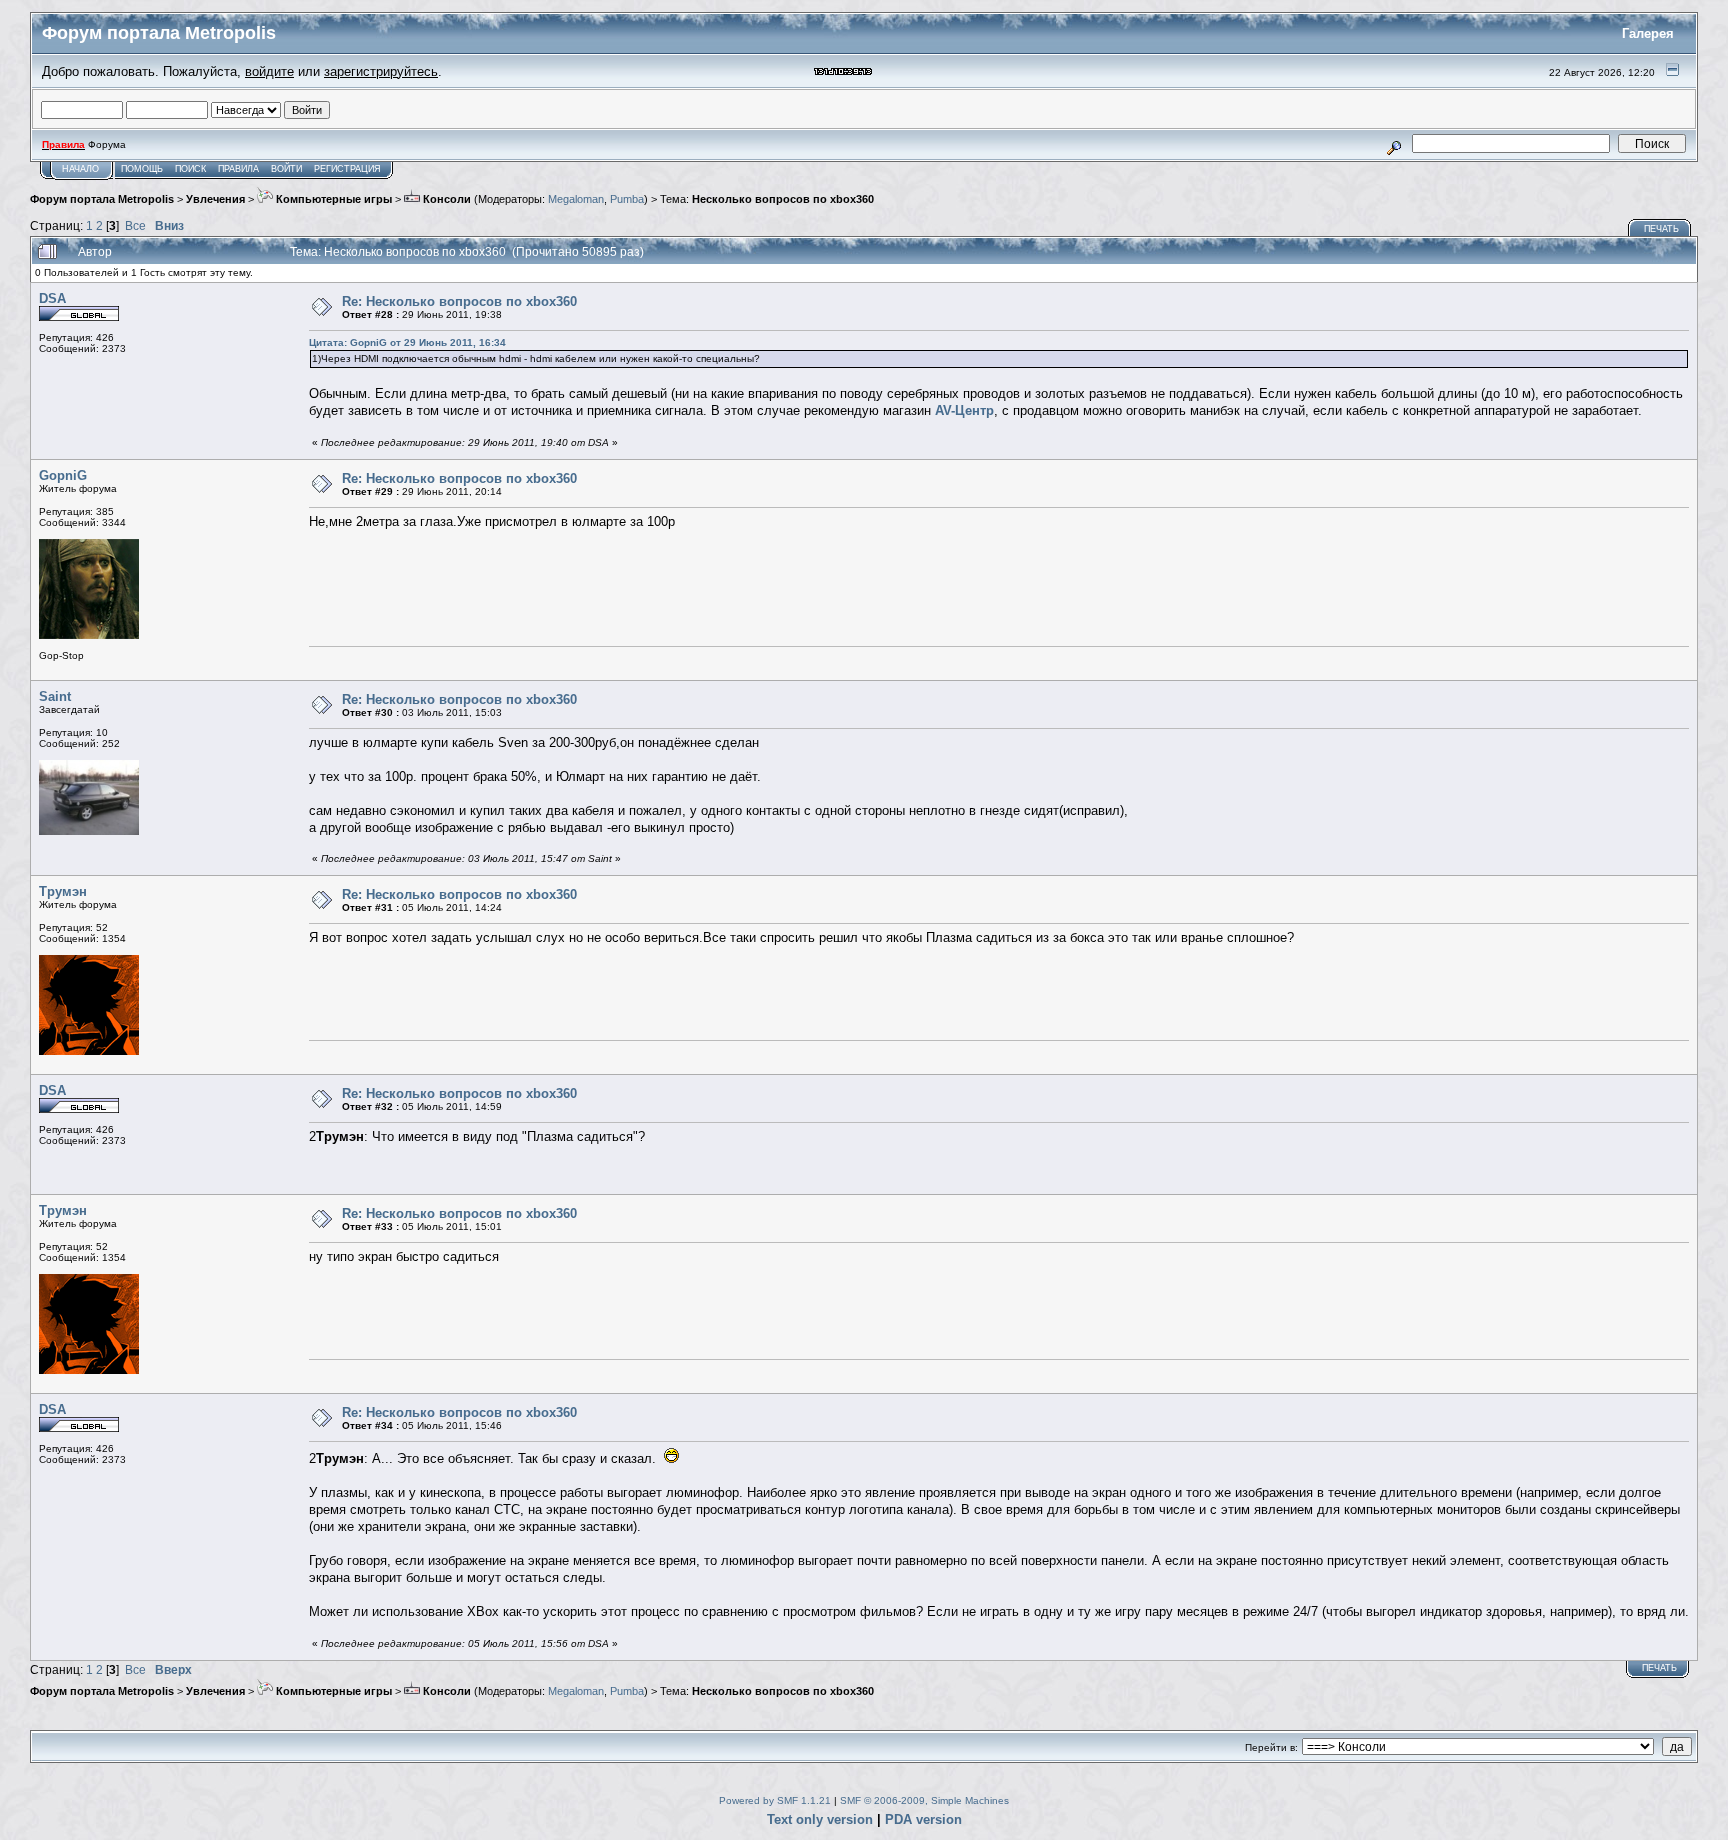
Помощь (142, 169)
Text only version (820, 1819)
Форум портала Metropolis (102, 199)
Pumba (627, 199)
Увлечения (215, 199)
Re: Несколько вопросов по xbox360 (459, 301)
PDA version (923, 1819)
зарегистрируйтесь (381, 71)
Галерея (1648, 33)
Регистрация (347, 169)
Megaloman (576, 199)
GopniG (63, 475)
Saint (55, 696)
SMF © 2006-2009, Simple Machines (924, 1800)
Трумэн (63, 891)
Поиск (190, 169)
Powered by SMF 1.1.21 (775, 1800)
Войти (286, 169)
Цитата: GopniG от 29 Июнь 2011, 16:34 (407, 342)
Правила (238, 169)
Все (135, 225)
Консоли (445, 199)
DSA (52, 298)
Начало (80, 169)
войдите (269, 71)
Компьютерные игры (332, 199)
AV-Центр (964, 410)
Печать (1661, 229)
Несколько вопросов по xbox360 (783, 199)
